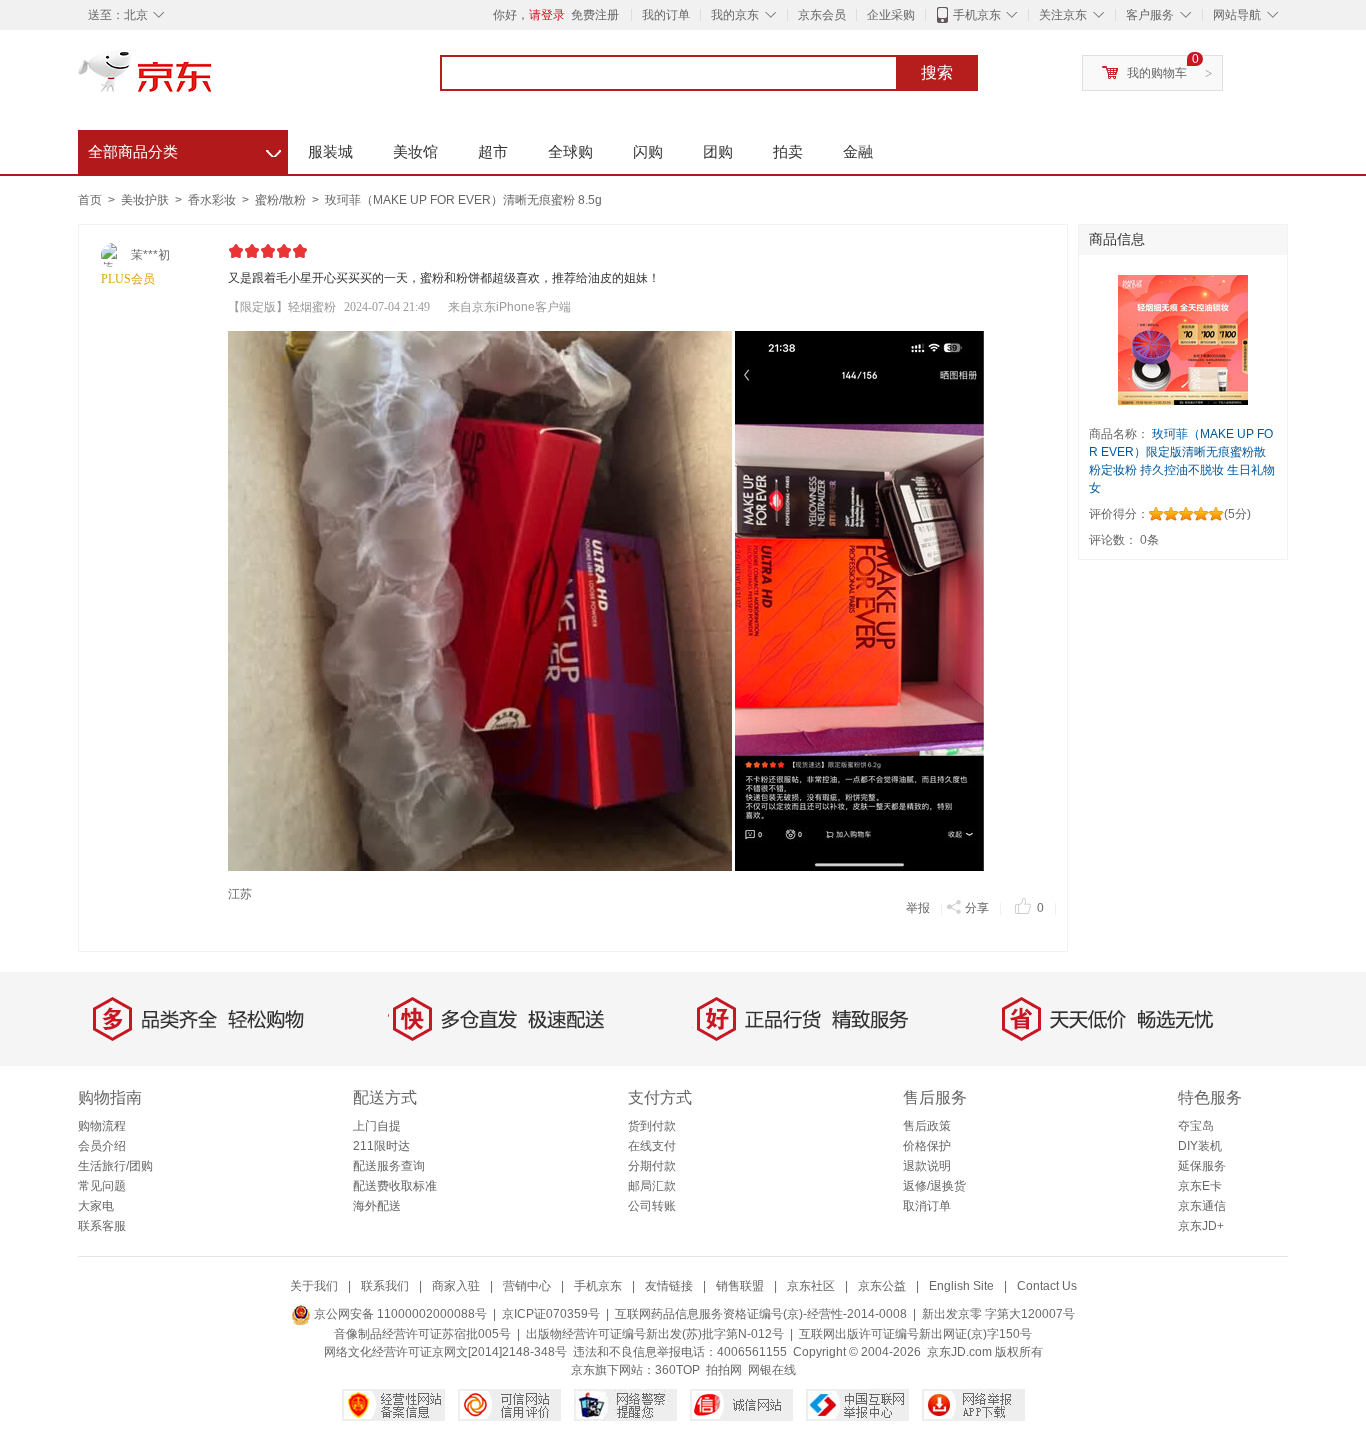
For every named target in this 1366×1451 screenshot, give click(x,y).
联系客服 (102, 1226)
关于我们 (314, 1286)
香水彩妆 (213, 200)
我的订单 (666, 15)
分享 (977, 908)
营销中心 (527, 1286)
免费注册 (595, 15)
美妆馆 (415, 151)
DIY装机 (1200, 1146)
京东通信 (1202, 1206)
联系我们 (385, 1286)
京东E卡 (1200, 1186)
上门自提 (377, 1126)
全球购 (570, 151)
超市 (493, 151)
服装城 (330, 151)
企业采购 (891, 15)
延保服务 (1202, 1166)
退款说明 (927, 1166)
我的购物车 (1157, 73)
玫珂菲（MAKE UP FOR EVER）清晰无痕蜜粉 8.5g (463, 200)
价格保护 (927, 1146)
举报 (918, 908)
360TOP (677, 1370)
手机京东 (977, 15)
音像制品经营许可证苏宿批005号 (422, 1334)
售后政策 (927, 1126)
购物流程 (102, 1126)
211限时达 (381, 1146)
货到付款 (652, 1126)
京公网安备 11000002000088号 (399, 1314)
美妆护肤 (146, 200)
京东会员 (822, 15)
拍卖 (788, 151)
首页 (90, 200)
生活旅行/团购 (115, 1166)
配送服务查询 (389, 1166)
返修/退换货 (934, 1186)
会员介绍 (102, 1146)
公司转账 (652, 1206)
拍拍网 (724, 1370)
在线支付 (652, 1146)
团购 (718, 151)
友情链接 (669, 1286)
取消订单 (927, 1206)
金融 (858, 151)
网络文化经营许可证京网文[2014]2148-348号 (445, 1352)
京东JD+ (1201, 1226)
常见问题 (102, 1186)
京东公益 (882, 1286)
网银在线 (772, 1370)
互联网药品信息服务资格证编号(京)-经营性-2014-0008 (761, 1314)
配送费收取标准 (395, 1186)
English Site (961, 1286)
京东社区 (811, 1286)
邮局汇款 (652, 1186)
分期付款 (652, 1166)
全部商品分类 (184, 149)
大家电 (96, 1206)
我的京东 (735, 15)
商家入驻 (456, 1286)
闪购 (648, 151)
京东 (213, 80)
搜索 (937, 72)
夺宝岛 (1196, 1126)
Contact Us (1047, 1286)
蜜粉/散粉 (282, 200)
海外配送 (377, 1206)
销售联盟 (740, 1286)
